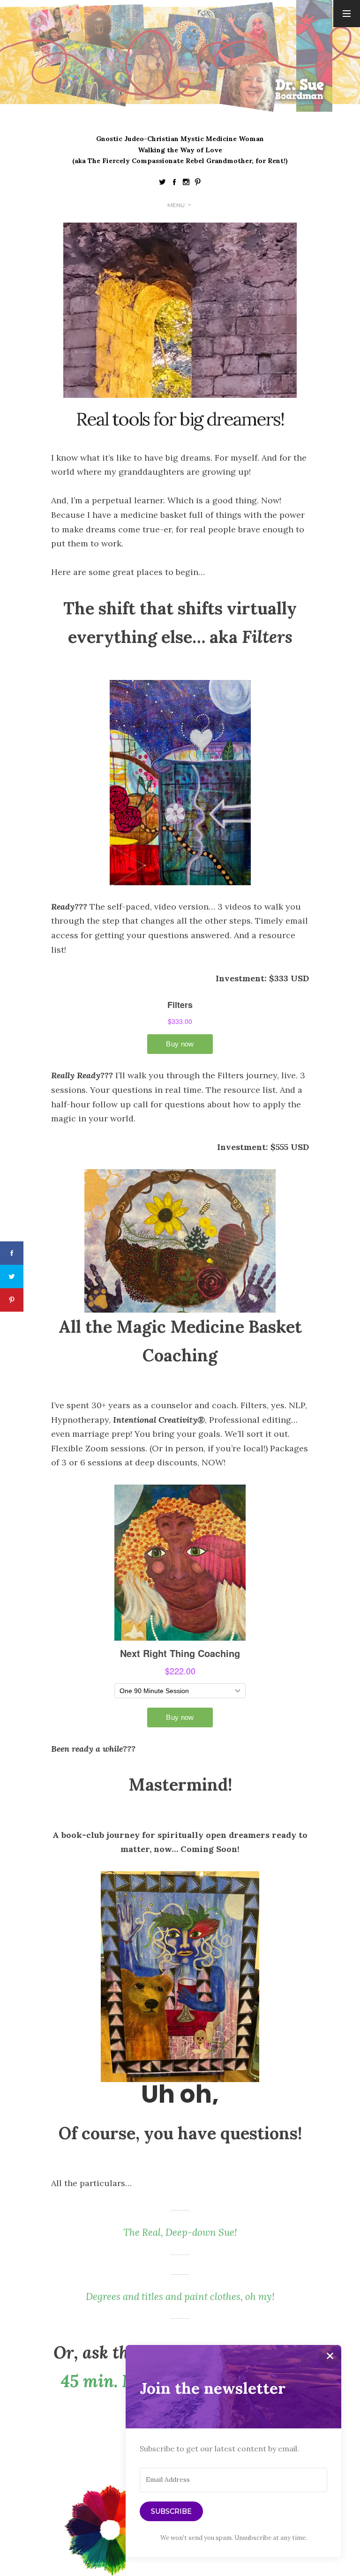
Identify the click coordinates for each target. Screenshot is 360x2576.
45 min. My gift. (122, 2381)
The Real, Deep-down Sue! (180, 2232)
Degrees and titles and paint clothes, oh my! (180, 2296)
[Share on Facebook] (12, 1253)
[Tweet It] (12, 1277)
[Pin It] (12, 1300)
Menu (176, 205)
